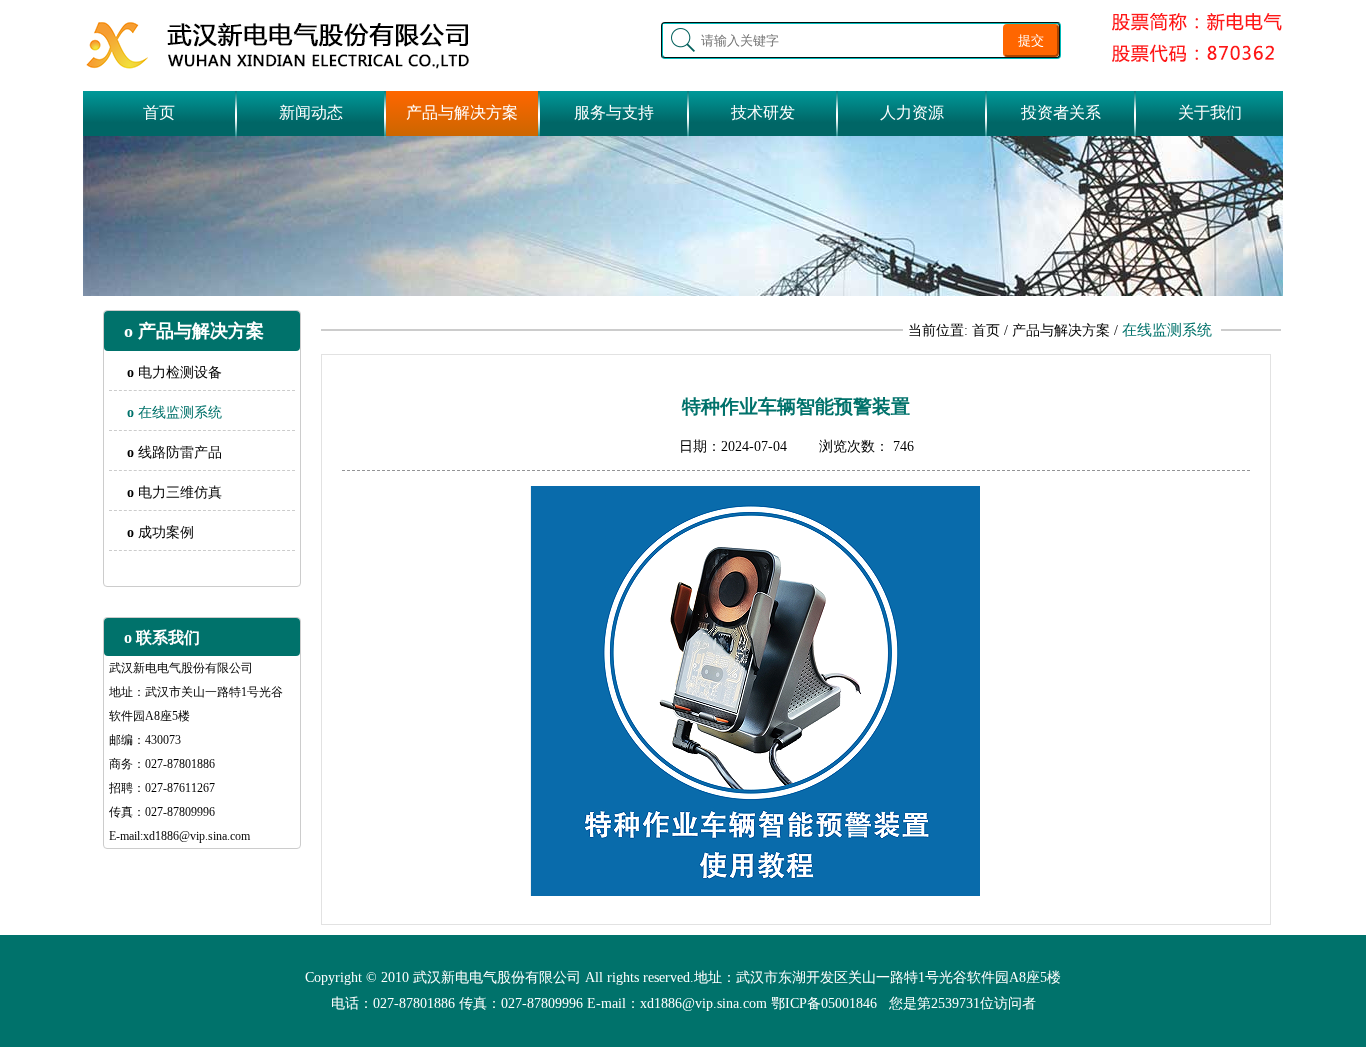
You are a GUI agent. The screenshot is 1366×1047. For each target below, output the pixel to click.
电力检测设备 (174, 372)
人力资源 (912, 112)
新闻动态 (311, 112)
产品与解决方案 (462, 112)
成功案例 (160, 532)
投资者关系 (1061, 112)
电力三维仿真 (174, 492)
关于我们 (1210, 112)
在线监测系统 (174, 412)
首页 (159, 112)
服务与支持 (614, 112)
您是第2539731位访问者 (962, 1003)
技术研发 (763, 112)
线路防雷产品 (174, 452)
